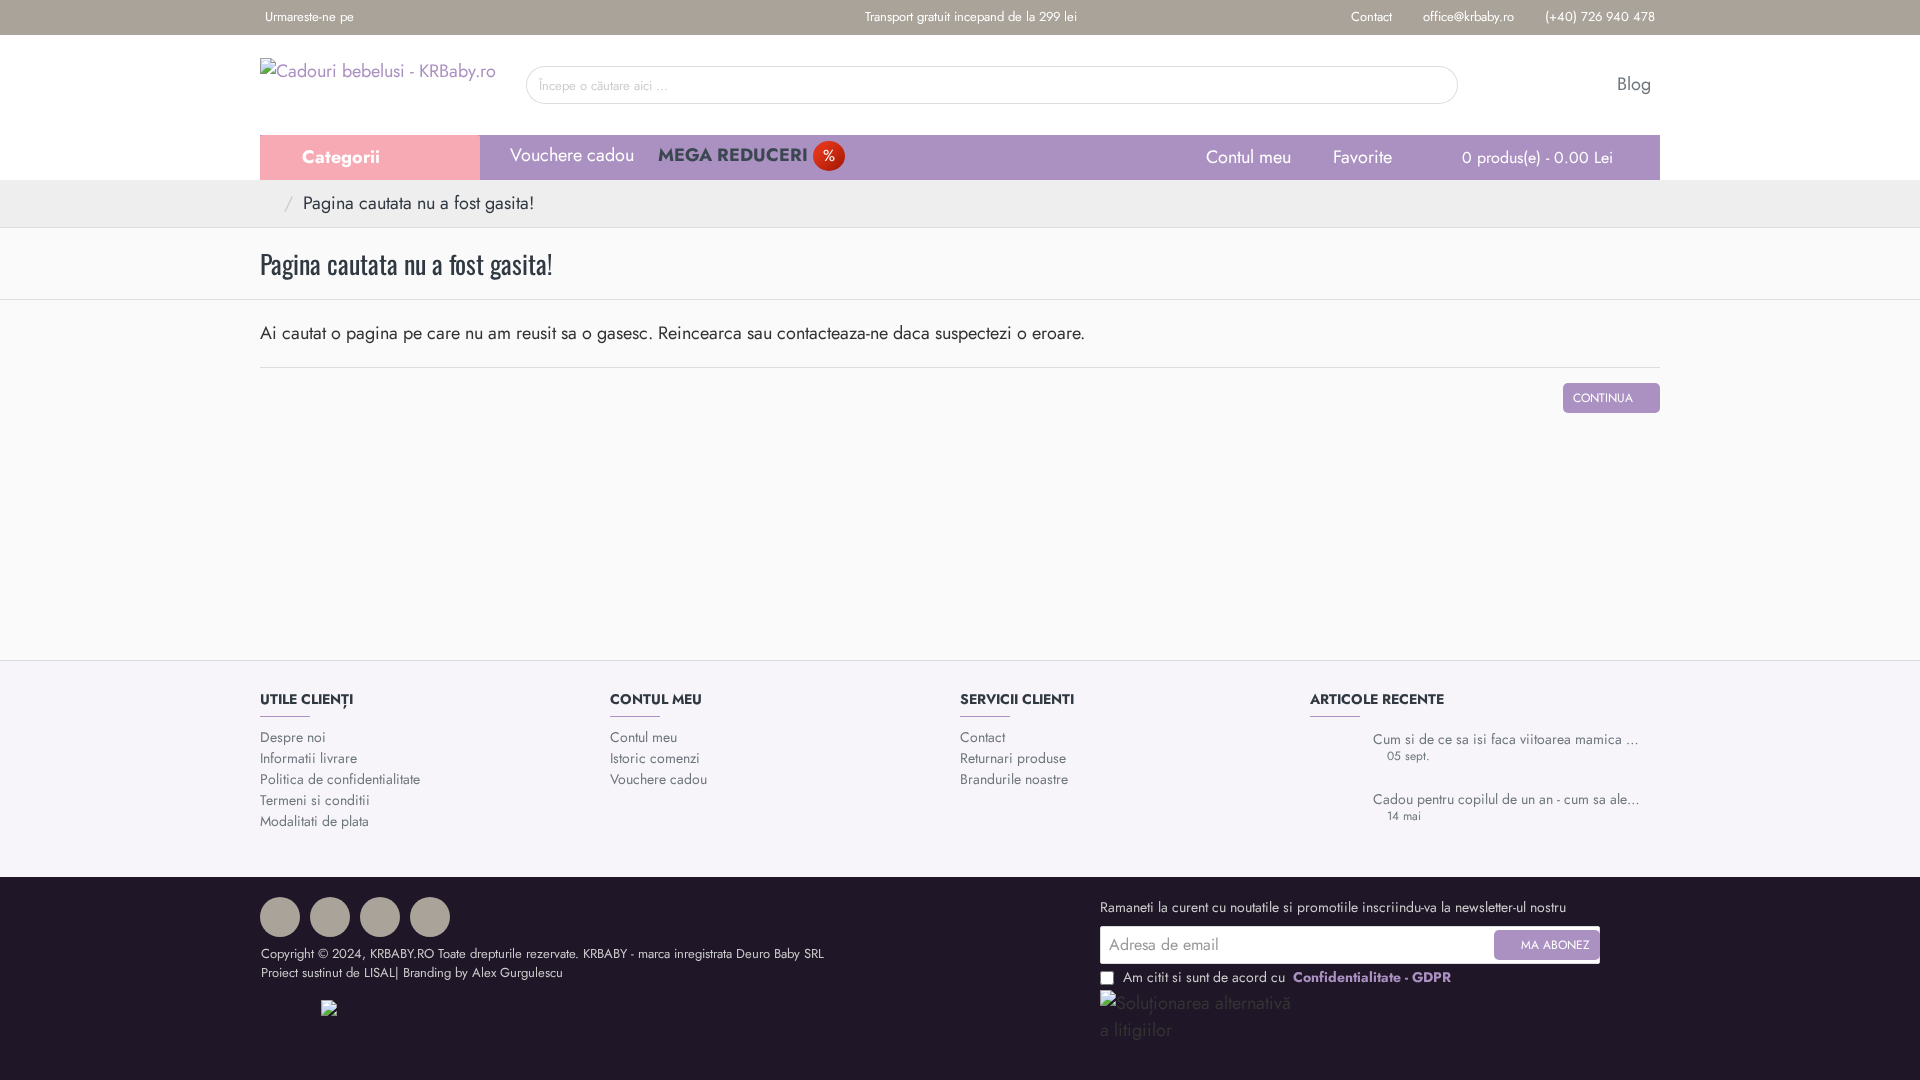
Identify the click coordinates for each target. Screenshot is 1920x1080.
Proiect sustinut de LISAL (328, 972)
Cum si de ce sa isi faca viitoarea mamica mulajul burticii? (1510, 739)
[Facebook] (374, 18)
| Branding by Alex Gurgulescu (479, 972)
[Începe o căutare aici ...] (1435, 85)
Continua (1603, 398)
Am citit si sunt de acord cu (1285, 977)
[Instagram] (405, 18)
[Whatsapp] (436, 18)
